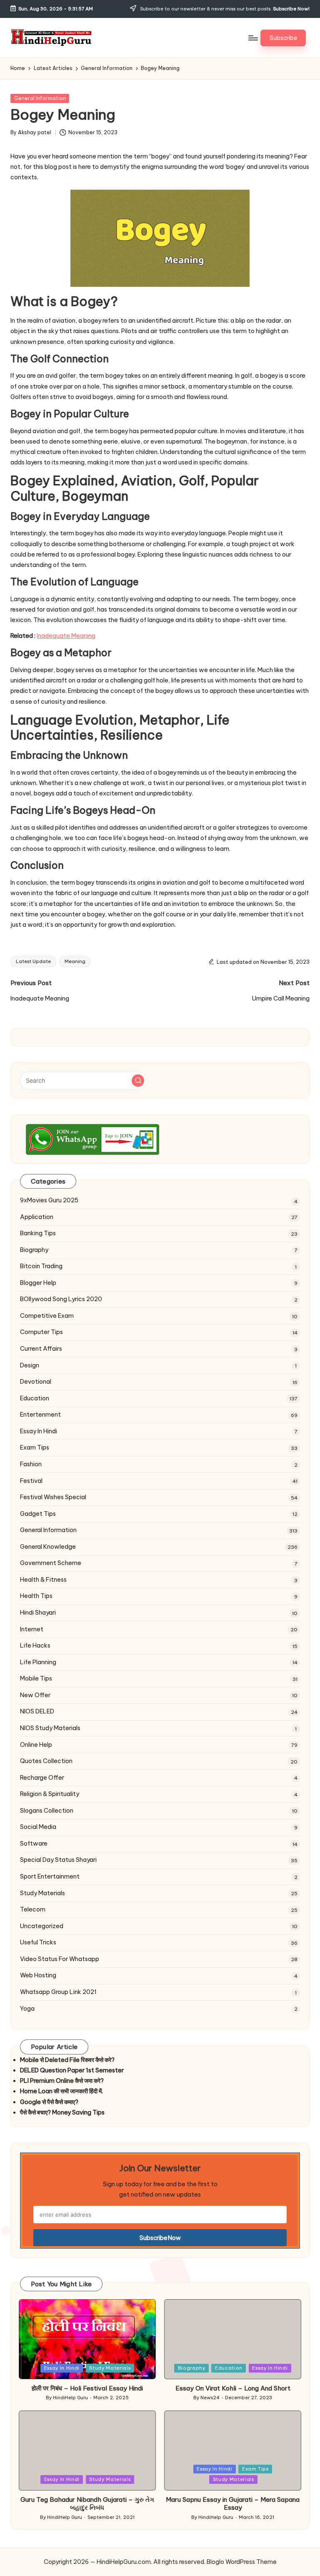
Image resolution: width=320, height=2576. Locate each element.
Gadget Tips (38, 1514)
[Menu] (253, 38)
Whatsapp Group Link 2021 (58, 1992)
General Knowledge (48, 1547)
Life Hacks (35, 1645)
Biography (34, 1250)
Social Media (38, 1827)
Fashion (31, 1464)
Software (34, 1844)
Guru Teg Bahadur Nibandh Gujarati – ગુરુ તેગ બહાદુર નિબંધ (87, 2504)
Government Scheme (51, 1563)
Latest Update (33, 961)
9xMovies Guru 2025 (49, 1200)
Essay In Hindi (39, 1431)
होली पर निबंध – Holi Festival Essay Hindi (87, 2388)
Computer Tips (41, 1332)
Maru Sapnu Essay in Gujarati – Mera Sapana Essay (233, 2504)
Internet (32, 1629)
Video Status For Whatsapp (60, 1959)
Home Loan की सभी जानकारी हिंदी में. (61, 2091)
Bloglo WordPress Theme (242, 2562)
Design (30, 1365)
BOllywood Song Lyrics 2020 (61, 1299)
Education (35, 1398)
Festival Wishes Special (53, 1497)
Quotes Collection (46, 1761)
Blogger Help (38, 1283)
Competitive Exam (47, 1316)
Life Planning (38, 1662)
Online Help (36, 1745)
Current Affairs (41, 1349)
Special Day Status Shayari (58, 1860)
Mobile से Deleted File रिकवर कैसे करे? (67, 2060)
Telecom (33, 1909)
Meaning (75, 961)
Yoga (27, 2009)
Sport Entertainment (50, 1876)
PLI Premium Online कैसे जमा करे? (62, 2081)
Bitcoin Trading (41, 1266)
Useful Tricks (38, 1942)
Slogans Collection (47, 1811)
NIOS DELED (37, 1711)
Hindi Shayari (38, 1613)
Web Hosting (38, 1975)
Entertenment (40, 1415)
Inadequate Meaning (66, 636)
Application (37, 1217)
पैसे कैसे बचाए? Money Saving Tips (62, 2112)
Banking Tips (38, 1233)
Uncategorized (42, 1926)
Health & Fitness (43, 1580)
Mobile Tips (36, 1678)
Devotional (36, 1382)
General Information (40, 98)
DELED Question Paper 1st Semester (72, 2070)
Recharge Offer (42, 1778)
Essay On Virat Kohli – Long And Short (233, 2388)
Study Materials (42, 1893)
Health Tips (36, 1596)
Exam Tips (35, 1447)
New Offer (35, 1695)
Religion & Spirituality (50, 1794)
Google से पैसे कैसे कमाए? (49, 2102)
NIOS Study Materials (50, 1728)
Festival (31, 1481)
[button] (283, 38)
